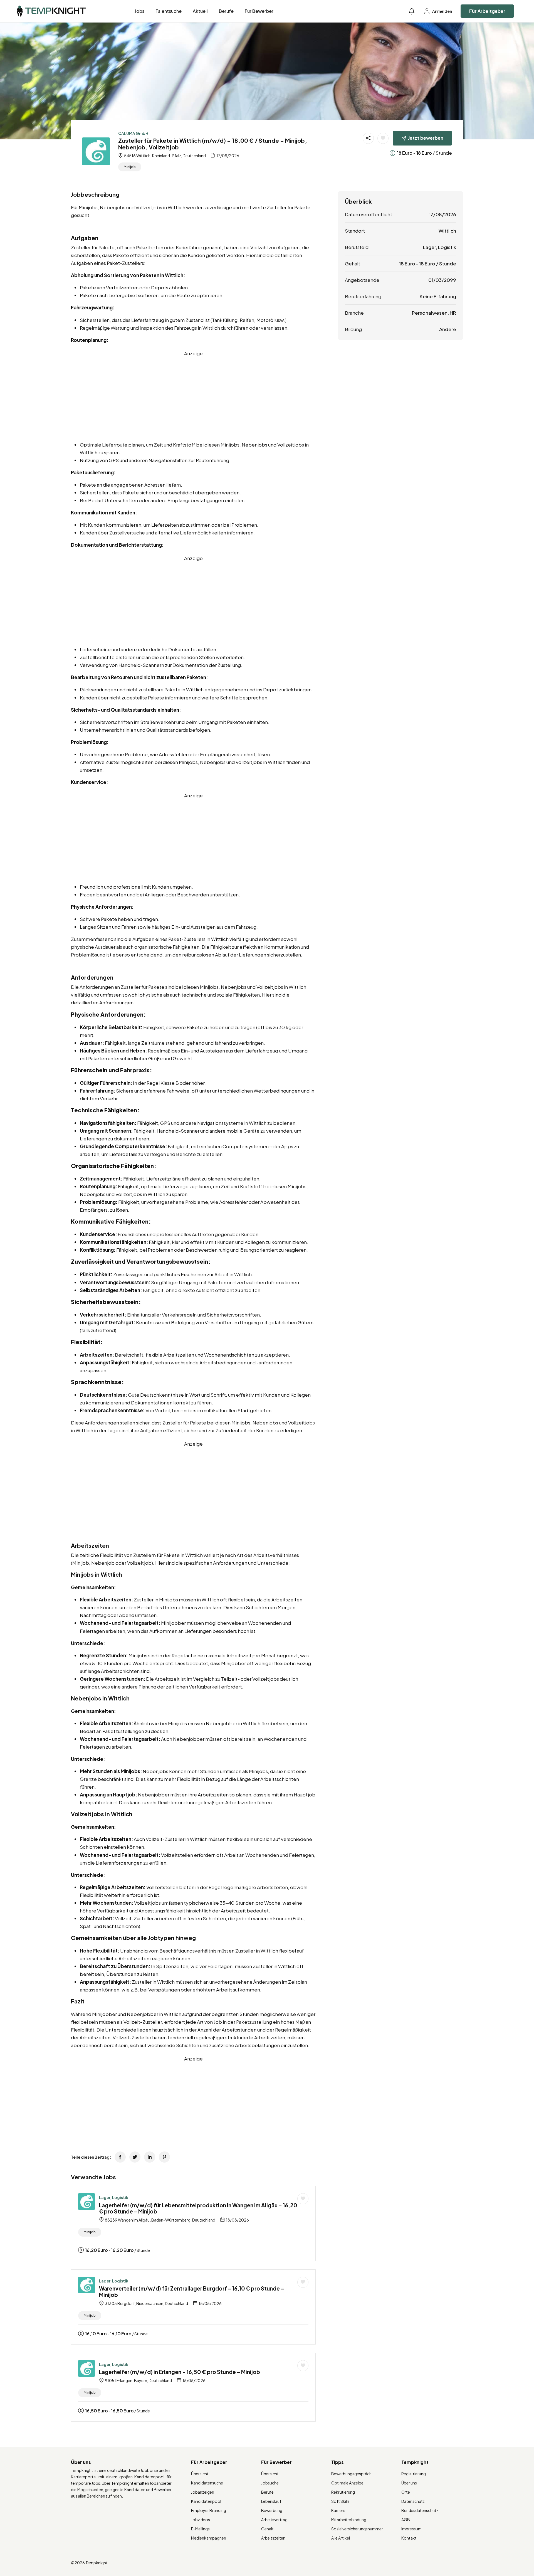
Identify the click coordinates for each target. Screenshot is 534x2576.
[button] (412, 11)
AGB (406, 2520)
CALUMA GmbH (133, 133)
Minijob (130, 167)
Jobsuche (270, 2483)
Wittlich (447, 231)
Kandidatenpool (206, 2501)
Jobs (139, 11)
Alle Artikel (341, 2538)
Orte (406, 2492)
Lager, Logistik (114, 2197)
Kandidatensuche (207, 2483)
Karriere (338, 2510)
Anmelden (442, 11)
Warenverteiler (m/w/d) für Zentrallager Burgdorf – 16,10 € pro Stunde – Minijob (192, 2292)
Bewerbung (272, 2510)
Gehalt (267, 2529)
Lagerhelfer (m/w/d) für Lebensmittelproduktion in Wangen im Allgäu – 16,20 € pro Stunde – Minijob (198, 2208)
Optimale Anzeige (347, 2483)
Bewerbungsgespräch (351, 2474)
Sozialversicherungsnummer (357, 2529)
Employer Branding (209, 2510)
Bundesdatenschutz (420, 2510)
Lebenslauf (271, 2501)
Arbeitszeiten (273, 2538)
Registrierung (414, 2474)
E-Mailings (200, 2529)
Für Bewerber (259, 11)
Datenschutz (413, 2501)
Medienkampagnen (209, 2538)
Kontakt (409, 2538)
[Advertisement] (193, 396)
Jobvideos (201, 2520)
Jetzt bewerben (426, 138)
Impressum (411, 2529)
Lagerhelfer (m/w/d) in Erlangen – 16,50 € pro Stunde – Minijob (180, 2372)
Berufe (226, 11)
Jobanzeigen (203, 2492)
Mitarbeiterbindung (349, 2520)
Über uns (409, 2483)
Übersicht (200, 2474)
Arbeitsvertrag (274, 2520)
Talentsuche (169, 11)
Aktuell (200, 11)
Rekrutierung (343, 2492)
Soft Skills (340, 2501)
